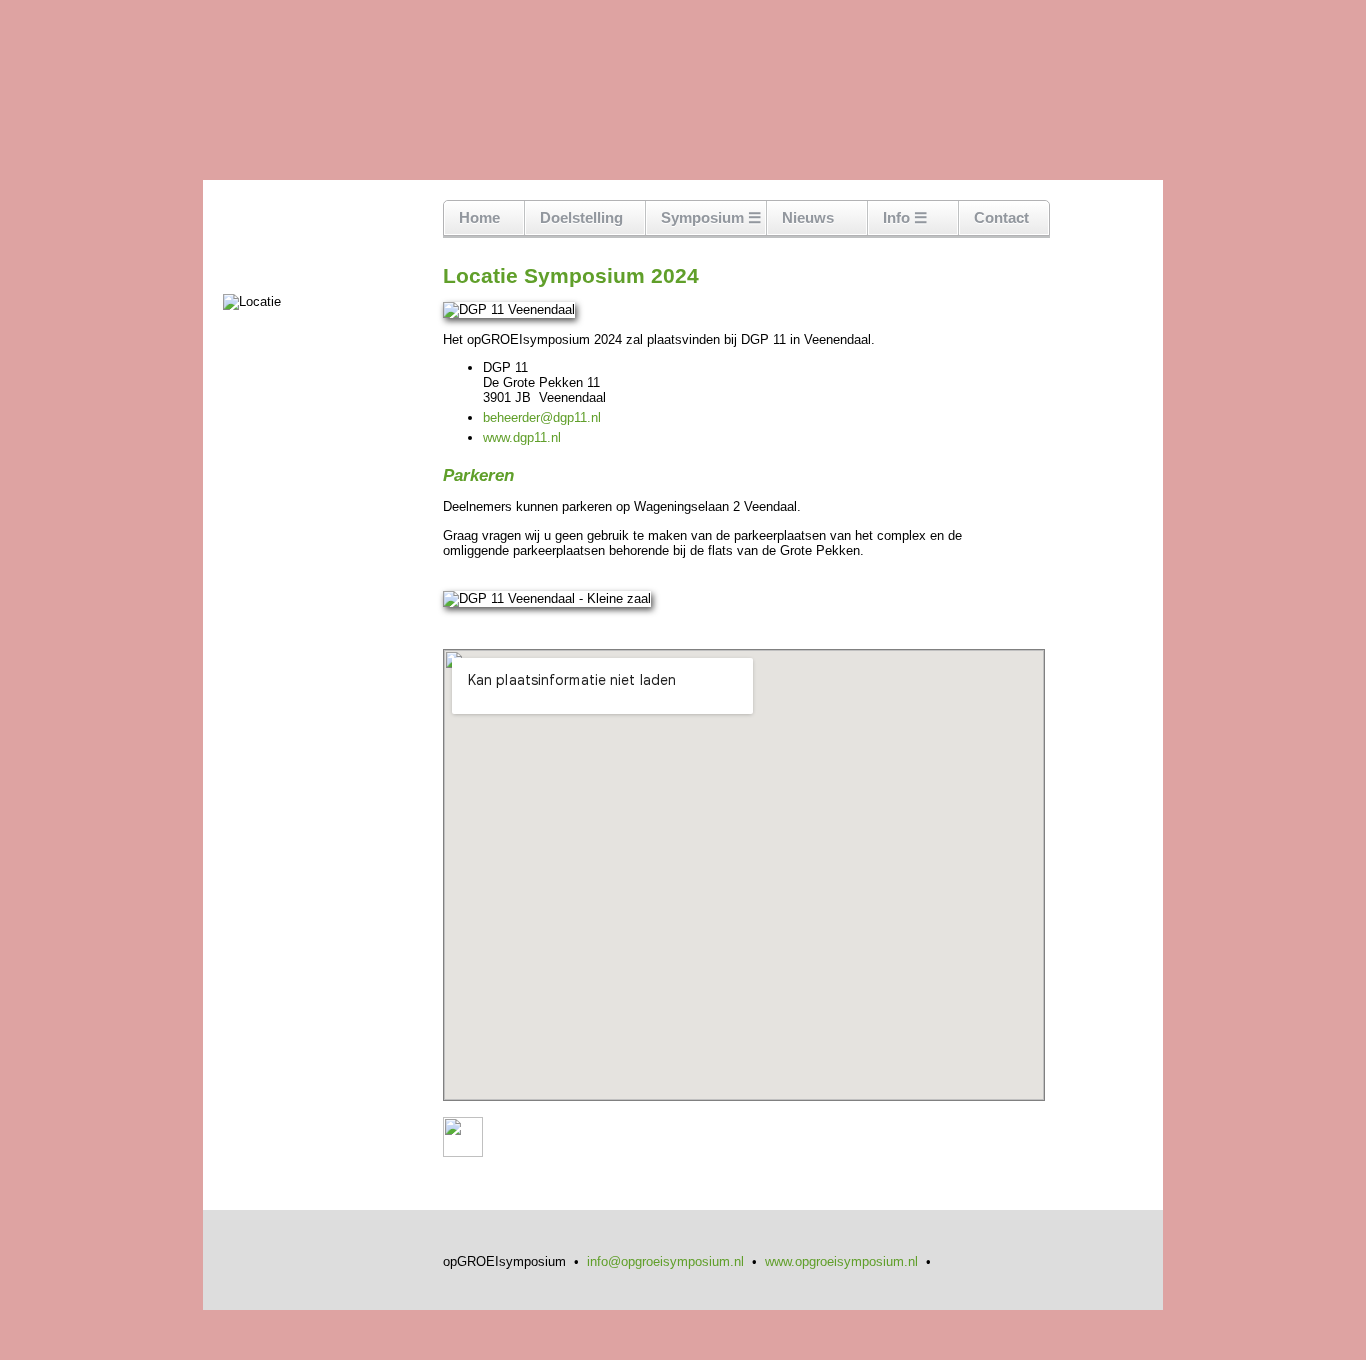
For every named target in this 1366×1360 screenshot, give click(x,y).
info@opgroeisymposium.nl (665, 1261)
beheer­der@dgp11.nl (542, 417)
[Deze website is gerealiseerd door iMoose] (951, 1261)
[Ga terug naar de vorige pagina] (463, 1152)
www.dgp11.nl (522, 437)
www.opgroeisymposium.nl (841, 1261)
